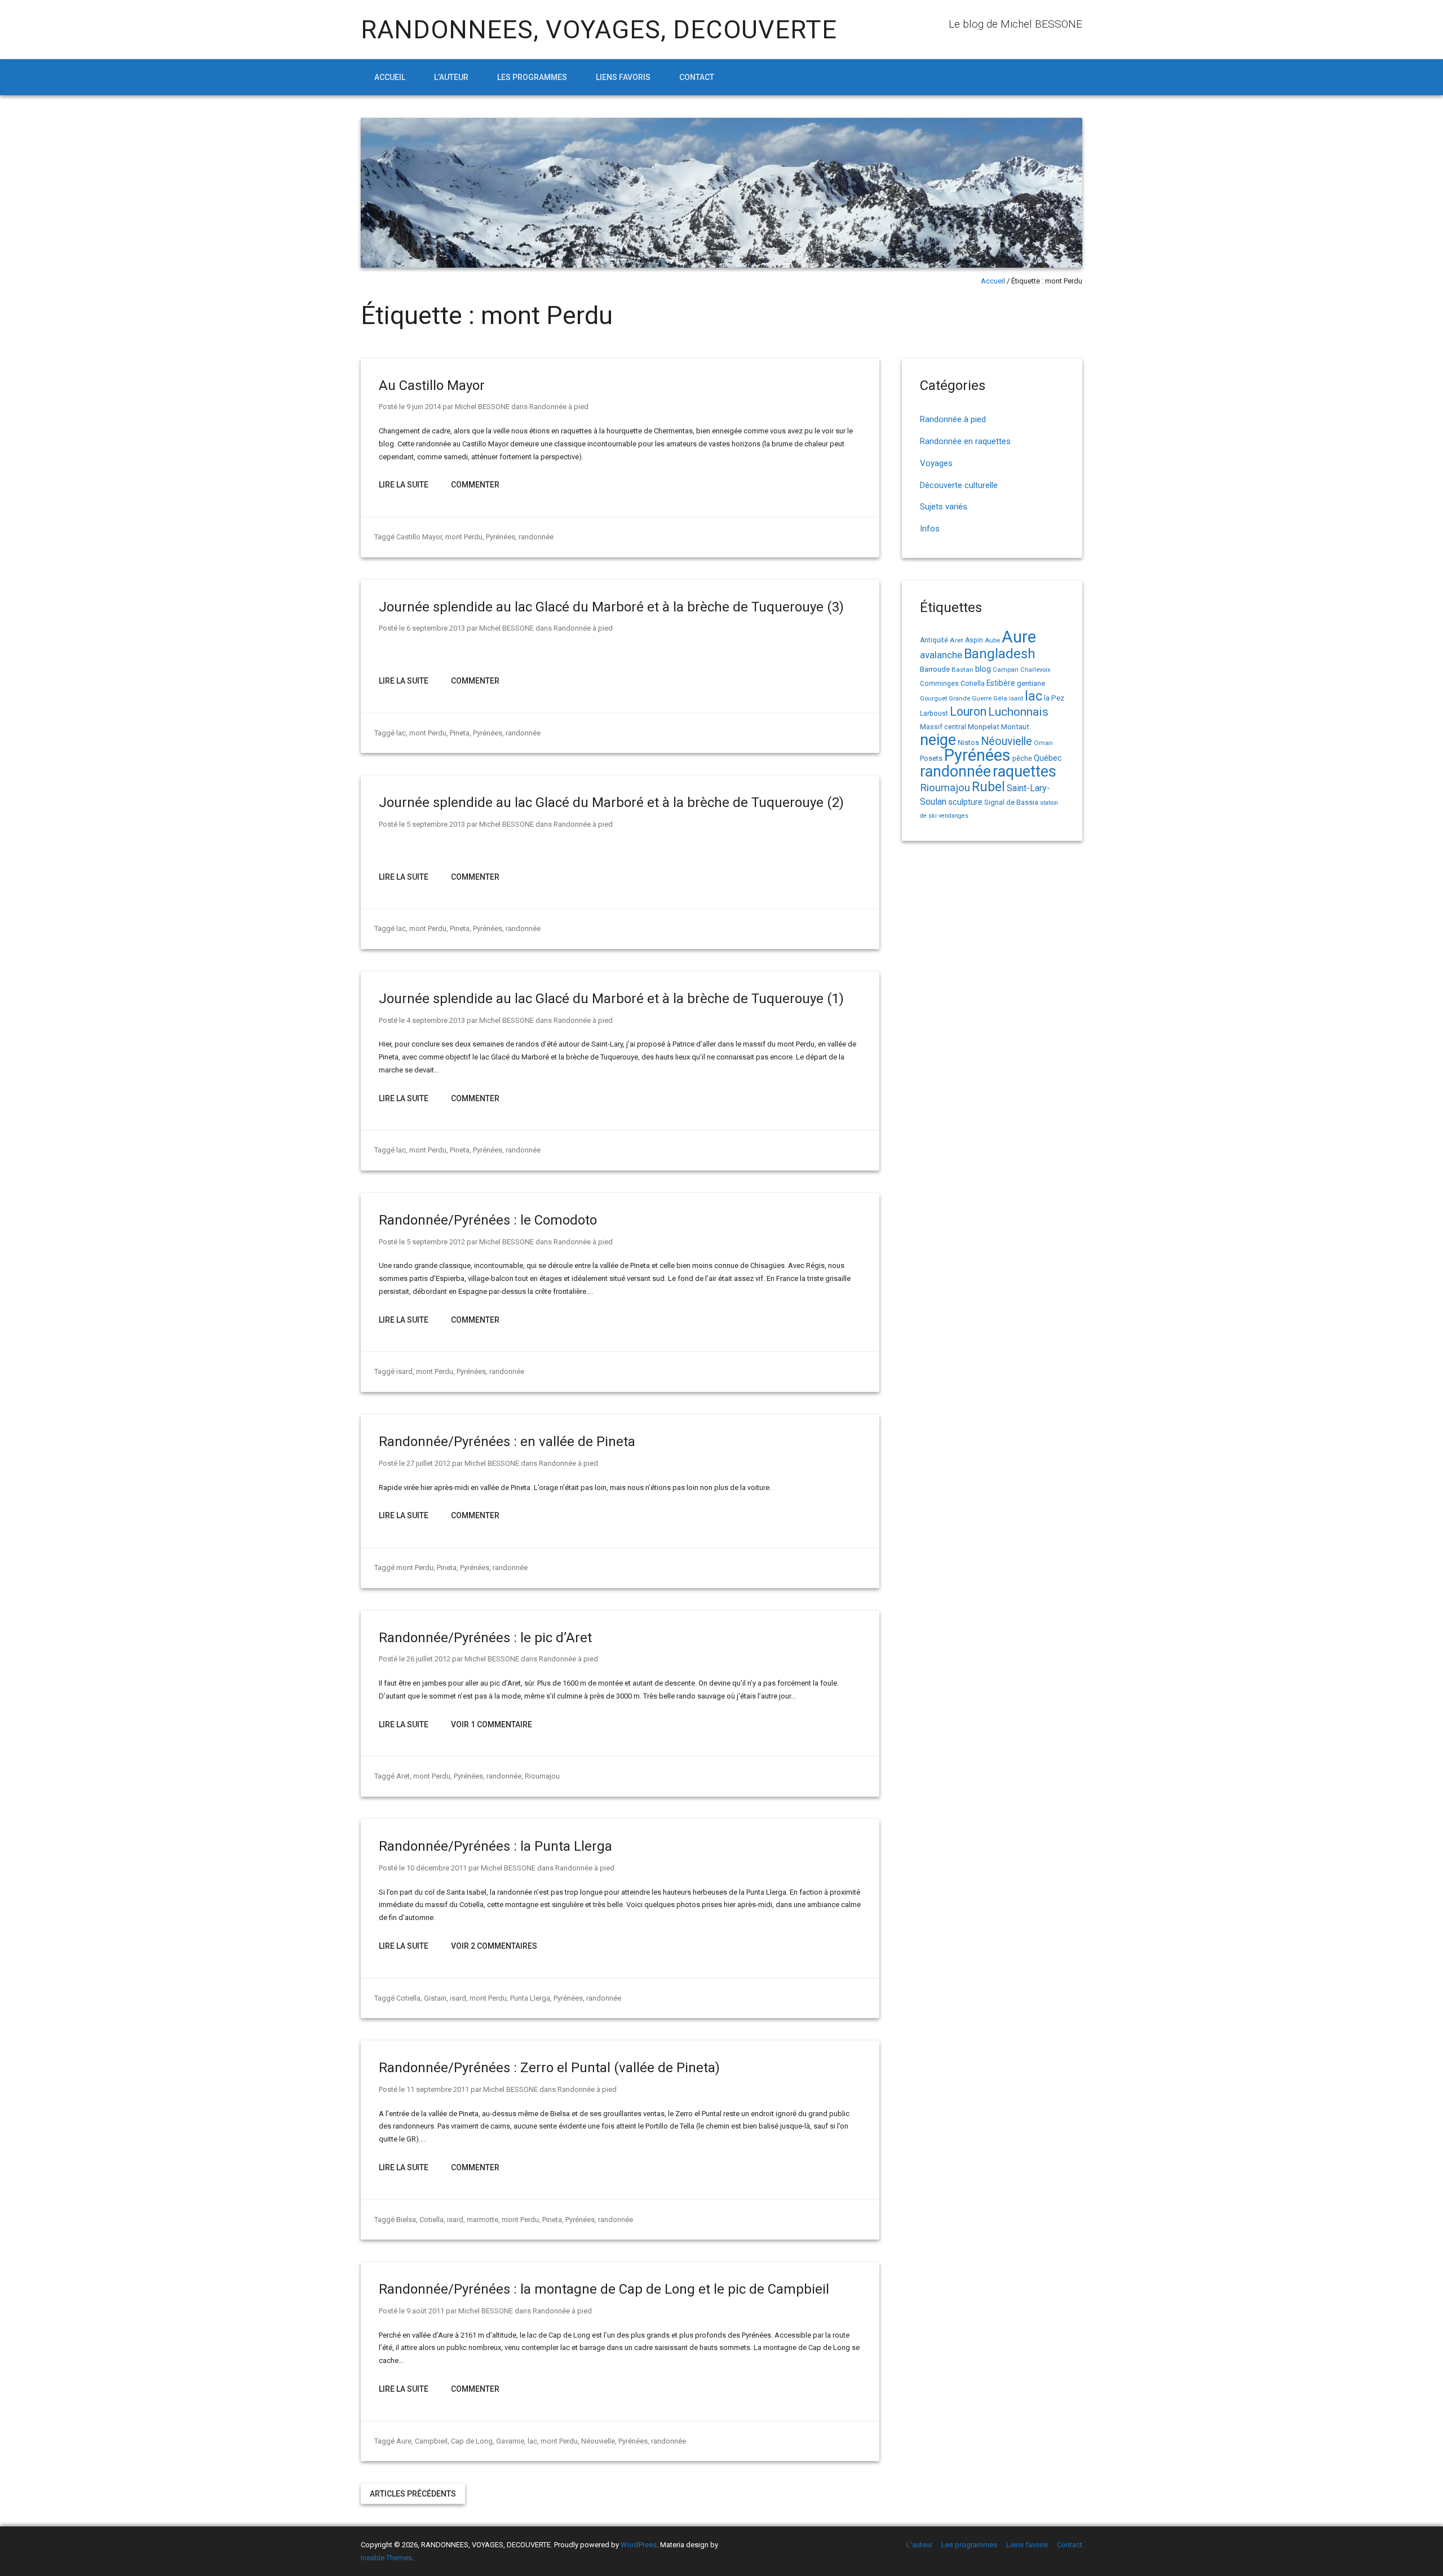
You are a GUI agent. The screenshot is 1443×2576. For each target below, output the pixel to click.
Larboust (934, 713)
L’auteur (451, 77)
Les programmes (532, 77)
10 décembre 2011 (437, 1868)
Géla (1000, 698)
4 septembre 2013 (436, 1020)
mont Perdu (464, 537)
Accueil (390, 77)
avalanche (941, 655)
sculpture (965, 802)
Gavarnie (510, 2441)
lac (401, 733)
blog (983, 669)
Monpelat (984, 726)
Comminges (939, 684)
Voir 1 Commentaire (492, 1724)
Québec (1048, 758)
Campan (1006, 670)
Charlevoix (1035, 670)
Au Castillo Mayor (432, 385)
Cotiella (408, 1998)
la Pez (1054, 698)
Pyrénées (501, 537)
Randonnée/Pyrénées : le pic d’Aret (485, 1638)
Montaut (1015, 726)
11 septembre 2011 (438, 2089)
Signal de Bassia (1011, 802)
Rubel (988, 787)
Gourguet (933, 699)
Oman (1043, 743)
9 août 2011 (425, 2311)
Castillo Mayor (419, 537)
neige (938, 740)
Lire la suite (404, 485)
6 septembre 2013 (436, 628)
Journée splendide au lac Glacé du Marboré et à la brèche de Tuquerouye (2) (611, 802)
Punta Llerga (530, 1998)
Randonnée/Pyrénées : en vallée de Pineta (507, 1442)
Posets (931, 758)
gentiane (1031, 683)
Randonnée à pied (559, 407)
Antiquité (934, 640)
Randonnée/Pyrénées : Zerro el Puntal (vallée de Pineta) (549, 2068)
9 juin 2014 (424, 407)
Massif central (943, 727)
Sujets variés (944, 507)
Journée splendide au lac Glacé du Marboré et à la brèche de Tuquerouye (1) (611, 999)
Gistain (435, 1998)
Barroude (935, 669)
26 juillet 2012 (428, 1659)
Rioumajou (542, 1776)
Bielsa (406, 2220)
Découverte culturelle (959, 485)
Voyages (936, 463)
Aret (403, 1776)
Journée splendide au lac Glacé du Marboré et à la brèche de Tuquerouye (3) (611, 607)
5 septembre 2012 (436, 1242)
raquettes (1024, 772)
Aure (404, 2441)
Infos (930, 529)
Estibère (1001, 683)
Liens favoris (623, 77)
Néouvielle (598, 2441)
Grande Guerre (970, 699)
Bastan (962, 670)
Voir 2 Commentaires (494, 1946)
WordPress (639, 2545)
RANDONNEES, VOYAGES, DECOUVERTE (599, 30)
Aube (992, 640)
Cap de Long (472, 2441)
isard (404, 1371)
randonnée (536, 537)
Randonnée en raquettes (965, 441)
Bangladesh (1000, 654)
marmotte (483, 2220)
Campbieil (431, 2441)
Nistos (968, 742)
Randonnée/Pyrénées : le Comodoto (488, 1220)
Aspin (974, 640)
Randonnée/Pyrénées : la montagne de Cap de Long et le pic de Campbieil (604, 2289)
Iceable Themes (386, 2558)
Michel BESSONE (482, 407)
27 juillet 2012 (428, 1463)
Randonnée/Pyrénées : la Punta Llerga (495, 1846)
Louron (968, 711)
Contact (697, 77)
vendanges (953, 816)
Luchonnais (1018, 712)
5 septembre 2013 (436, 824)
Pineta (460, 733)
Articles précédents (413, 2494)
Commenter (475, 485)
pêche (1022, 758)
